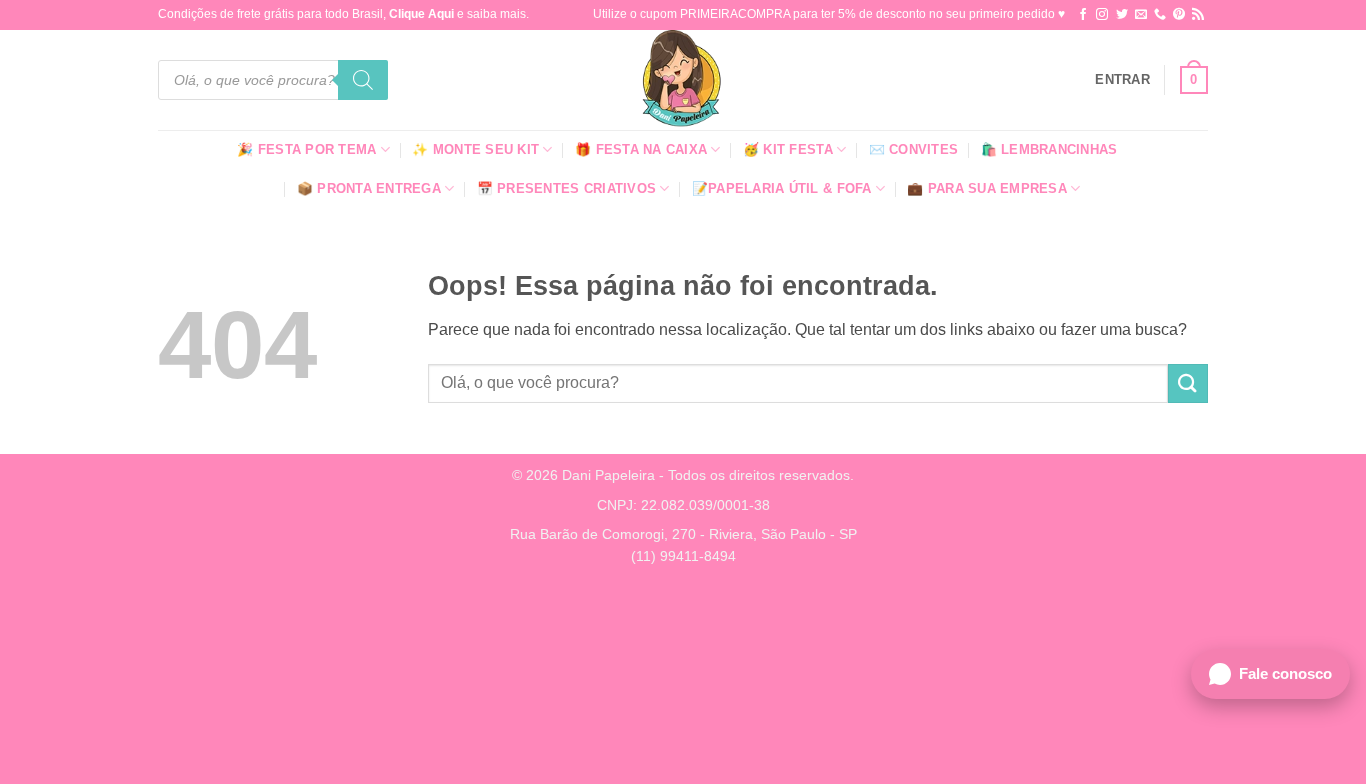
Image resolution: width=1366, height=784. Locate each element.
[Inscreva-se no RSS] (1198, 15)
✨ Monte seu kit (475, 149)
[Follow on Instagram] (1102, 15)
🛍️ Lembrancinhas (1049, 149)
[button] (1122, 80)
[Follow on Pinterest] (1179, 15)
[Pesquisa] (363, 80)
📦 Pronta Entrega (369, 188)
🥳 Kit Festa (788, 149)
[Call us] (1160, 15)
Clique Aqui (421, 14)
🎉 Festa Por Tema (306, 149)
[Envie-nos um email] (1141, 15)
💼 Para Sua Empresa (987, 188)
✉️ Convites (914, 149)
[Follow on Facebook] (1083, 15)
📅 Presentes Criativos (566, 188)
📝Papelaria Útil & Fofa (782, 188)
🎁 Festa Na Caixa (641, 149)
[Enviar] (1188, 383)
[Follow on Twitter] (1122, 15)
